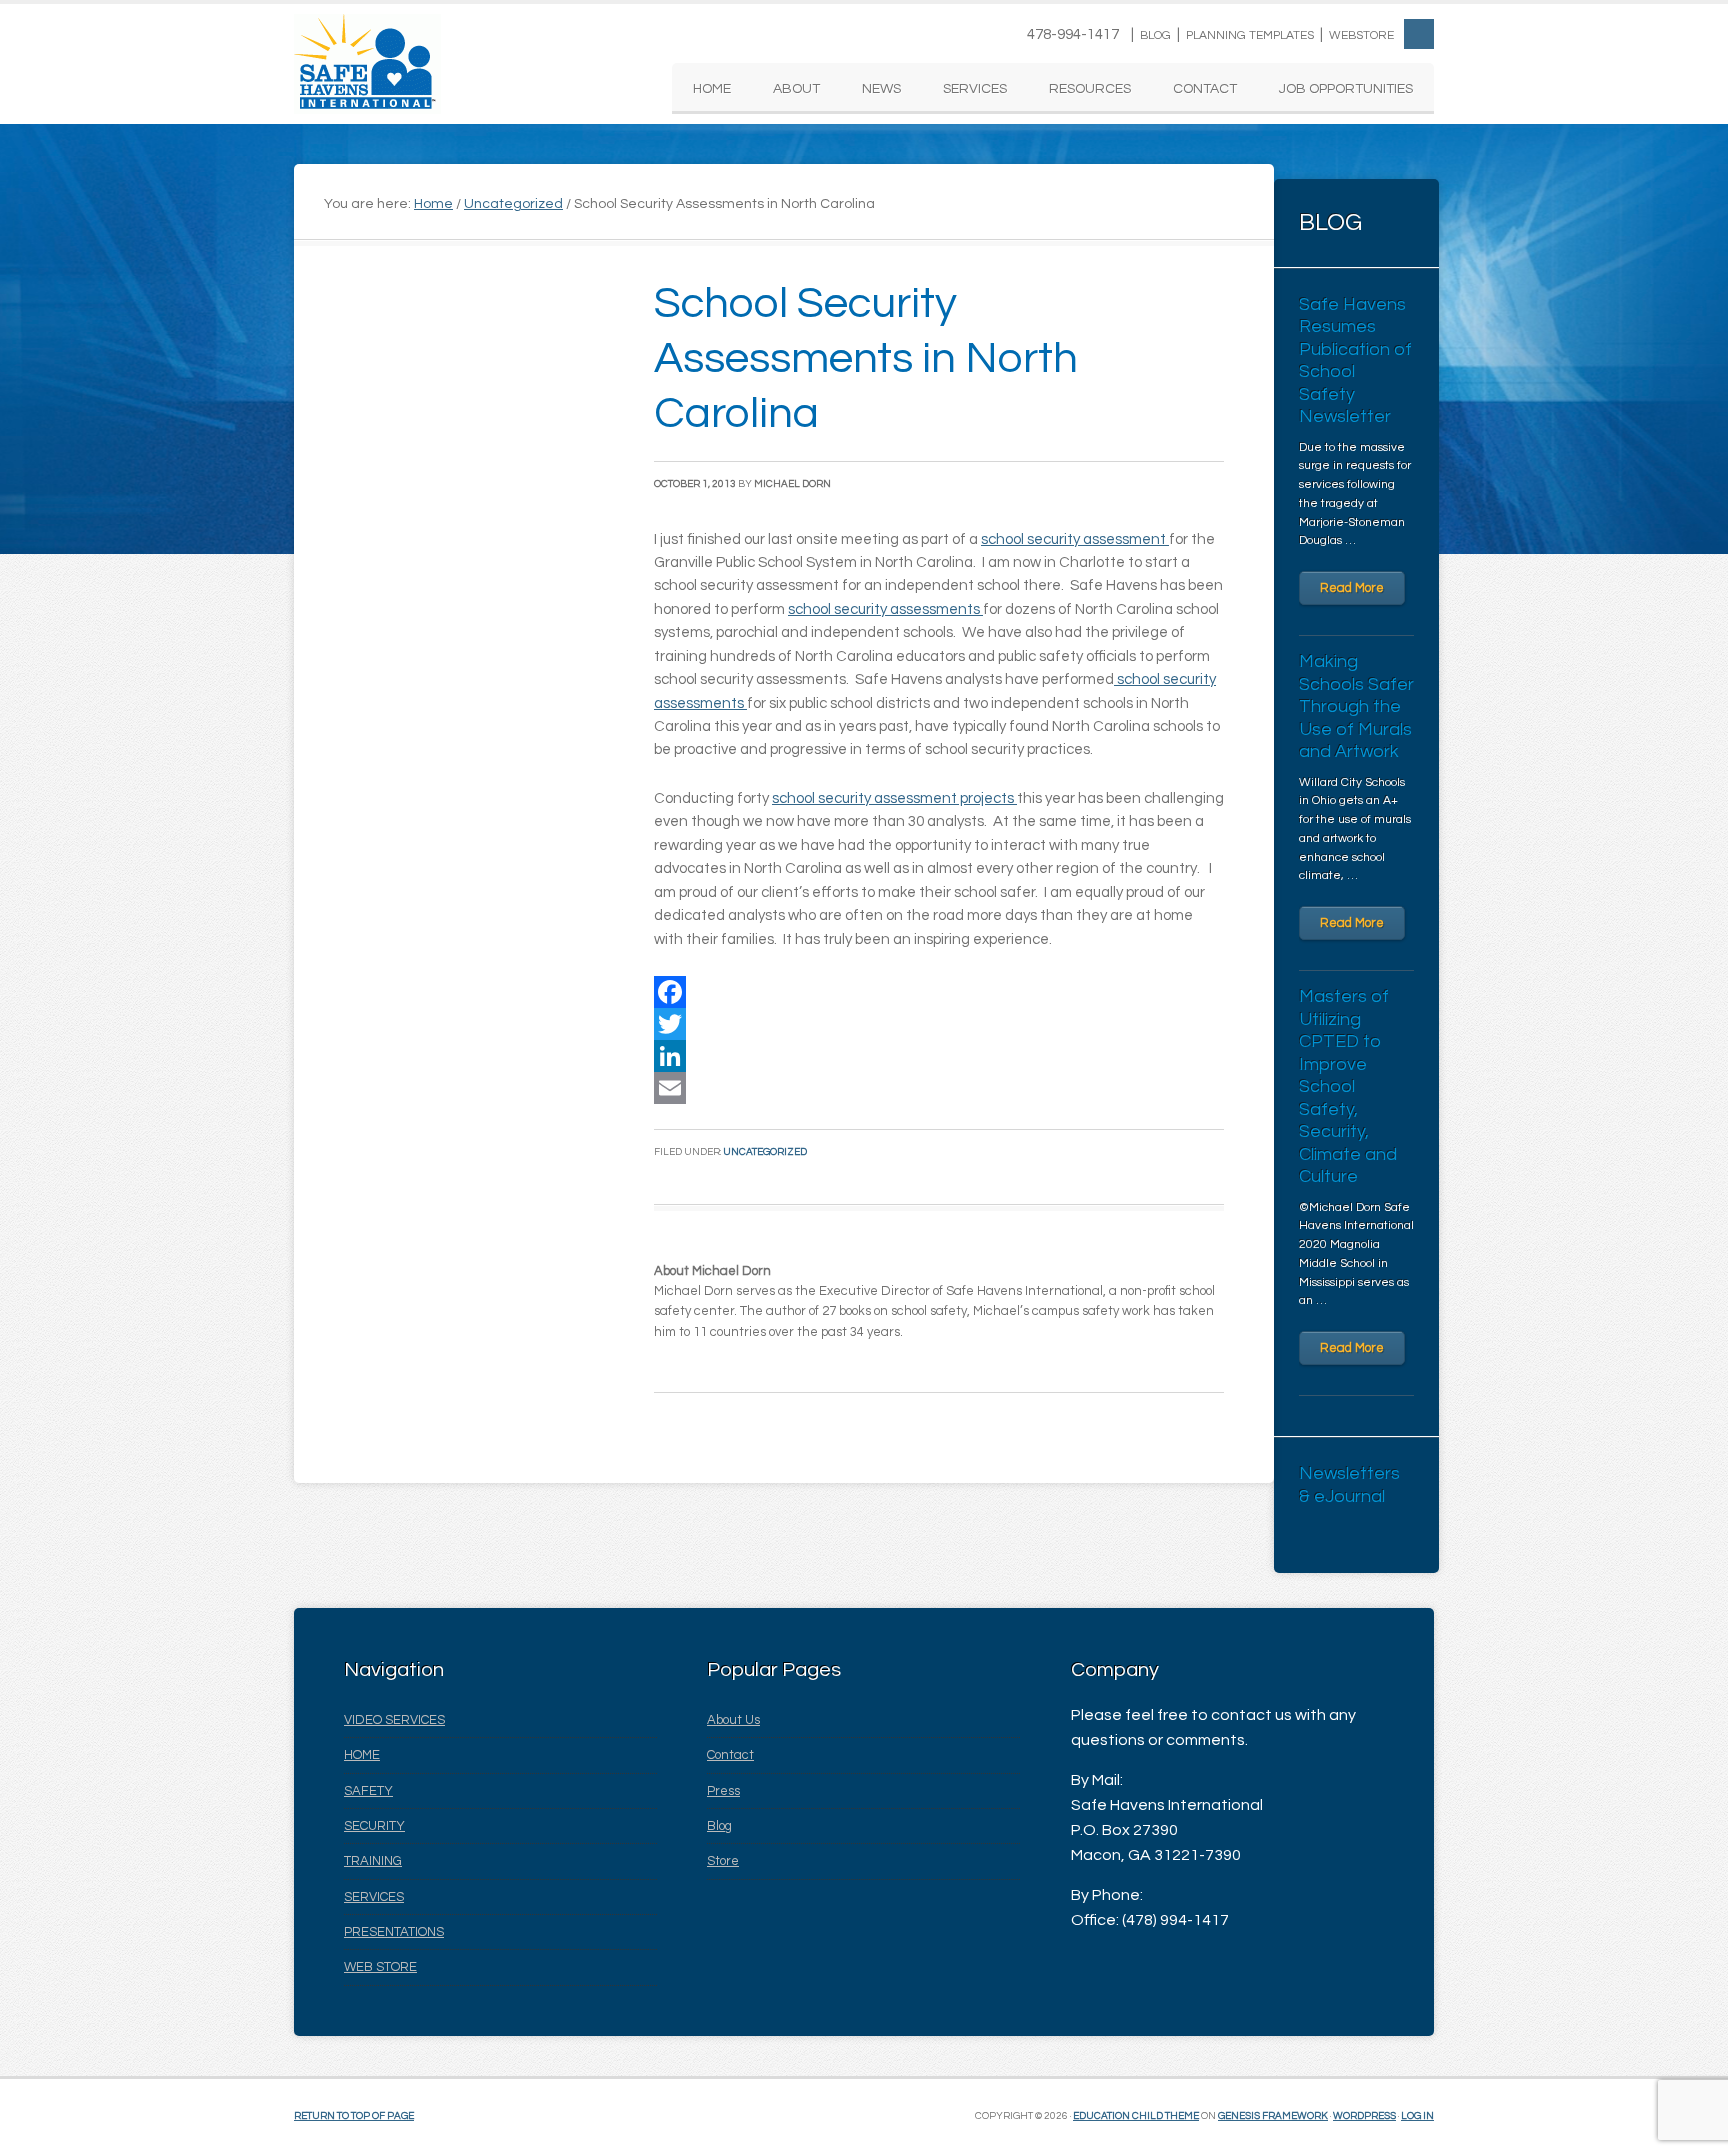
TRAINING (373, 1861)
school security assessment (1075, 539)
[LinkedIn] (939, 1056)
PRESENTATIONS (394, 1932)
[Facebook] (939, 992)
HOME (362, 1755)
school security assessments (885, 609)
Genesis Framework (1273, 2116)
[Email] (939, 1088)
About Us (733, 1720)
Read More (1352, 588)
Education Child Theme (1136, 2116)
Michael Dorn (792, 484)
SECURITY (374, 1826)
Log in (1417, 2116)
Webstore (1361, 35)
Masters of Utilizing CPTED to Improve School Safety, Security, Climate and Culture (1348, 1086)
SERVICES (374, 1897)
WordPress (1364, 2116)
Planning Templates (1250, 35)
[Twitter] (939, 1024)
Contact (730, 1755)
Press (723, 1791)
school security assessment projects (894, 798)
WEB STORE (380, 1967)
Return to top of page (354, 2116)
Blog (1155, 35)
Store (723, 1861)
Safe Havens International (367, 64)
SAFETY (368, 1791)
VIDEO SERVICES (394, 1720)
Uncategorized (765, 1152)
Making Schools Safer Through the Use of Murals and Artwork (1356, 706)
